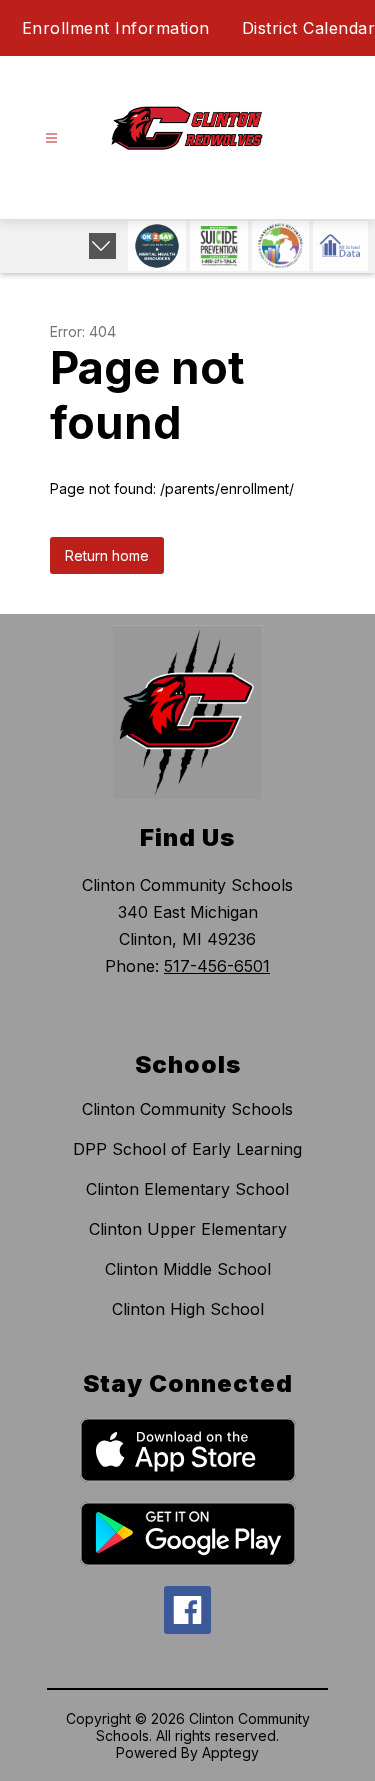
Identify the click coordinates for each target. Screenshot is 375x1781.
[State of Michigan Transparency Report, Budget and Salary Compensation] (280, 246)
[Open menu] (51, 138)
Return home (107, 555)
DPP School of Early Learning (187, 1149)
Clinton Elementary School (187, 1189)
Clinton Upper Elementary (188, 1229)
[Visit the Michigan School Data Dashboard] (340, 246)
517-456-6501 (217, 966)
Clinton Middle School (188, 1269)
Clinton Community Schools (187, 1109)
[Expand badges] (102, 246)
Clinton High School (188, 1309)
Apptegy (230, 1752)
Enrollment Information (116, 28)
